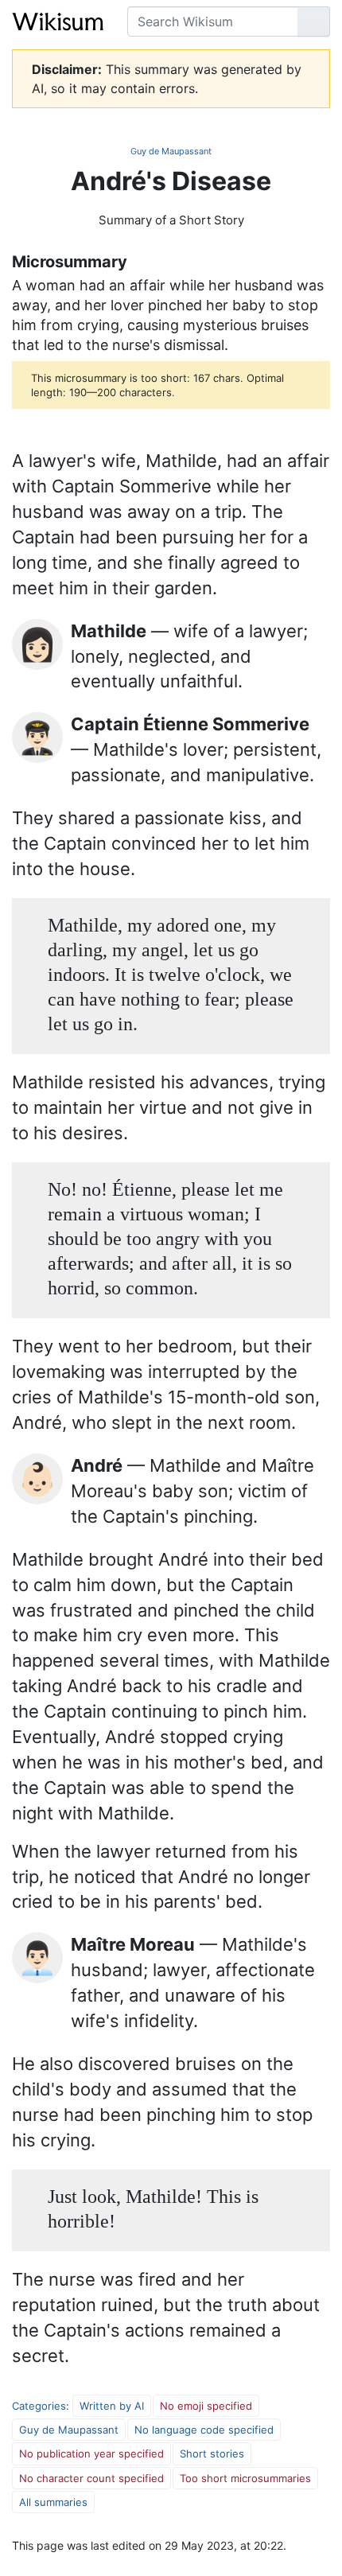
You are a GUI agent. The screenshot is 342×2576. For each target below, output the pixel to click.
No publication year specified (91, 2453)
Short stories (212, 2453)
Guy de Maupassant (171, 151)
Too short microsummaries (245, 2478)
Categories (39, 2406)
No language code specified (204, 2430)
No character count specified (91, 2478)
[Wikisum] (58, 21)
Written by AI (112, 2406)
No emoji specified (206, 2406)
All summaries (53, 2502)
